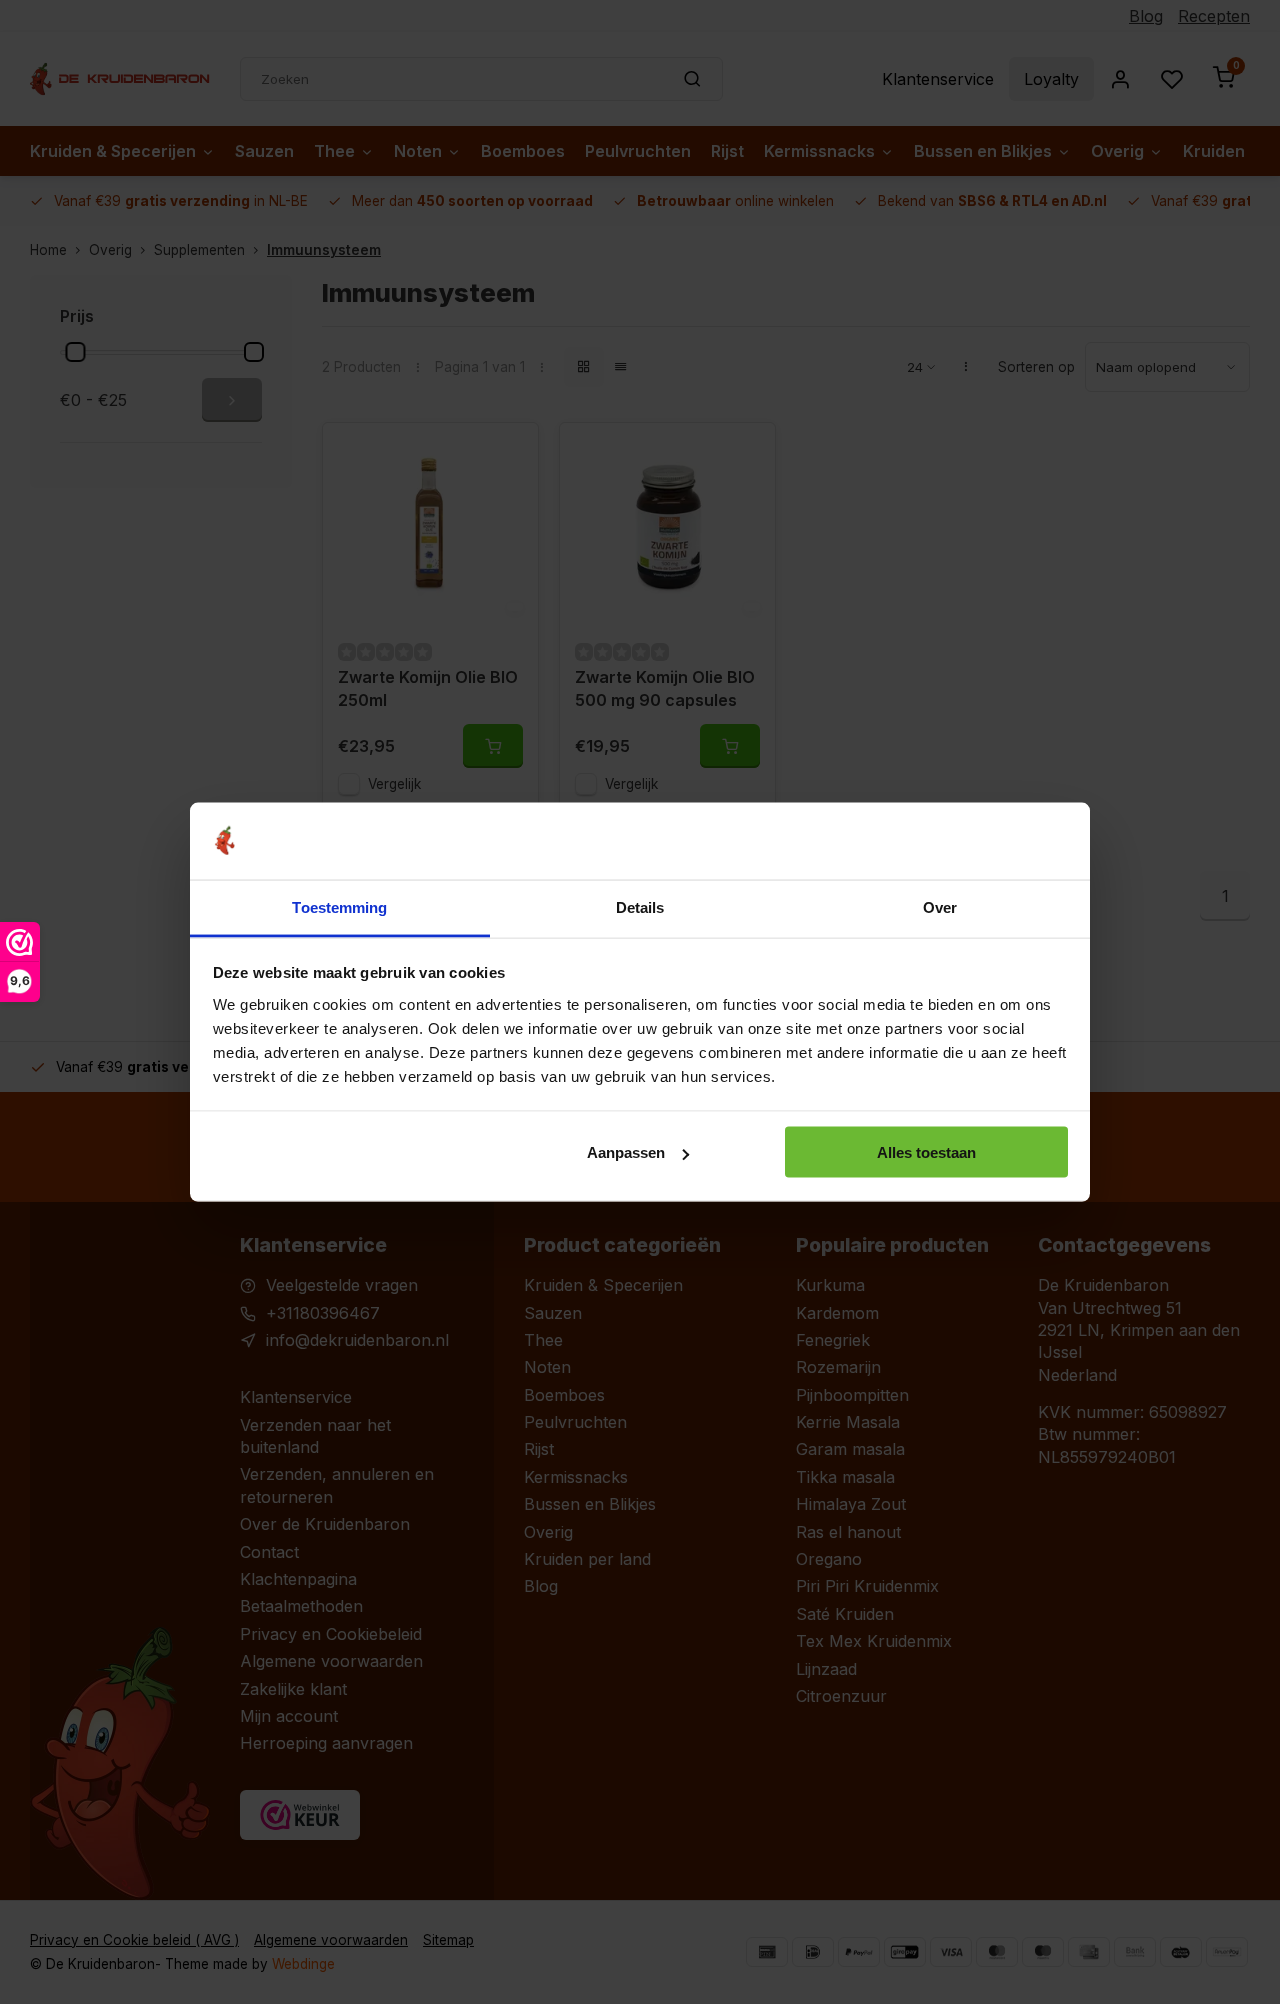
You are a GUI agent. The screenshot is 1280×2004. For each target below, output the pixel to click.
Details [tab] (640, 906)
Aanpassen (626, 1152)
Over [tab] (940, 906)
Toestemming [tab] (339, 906)
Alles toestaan (926, 1152)
